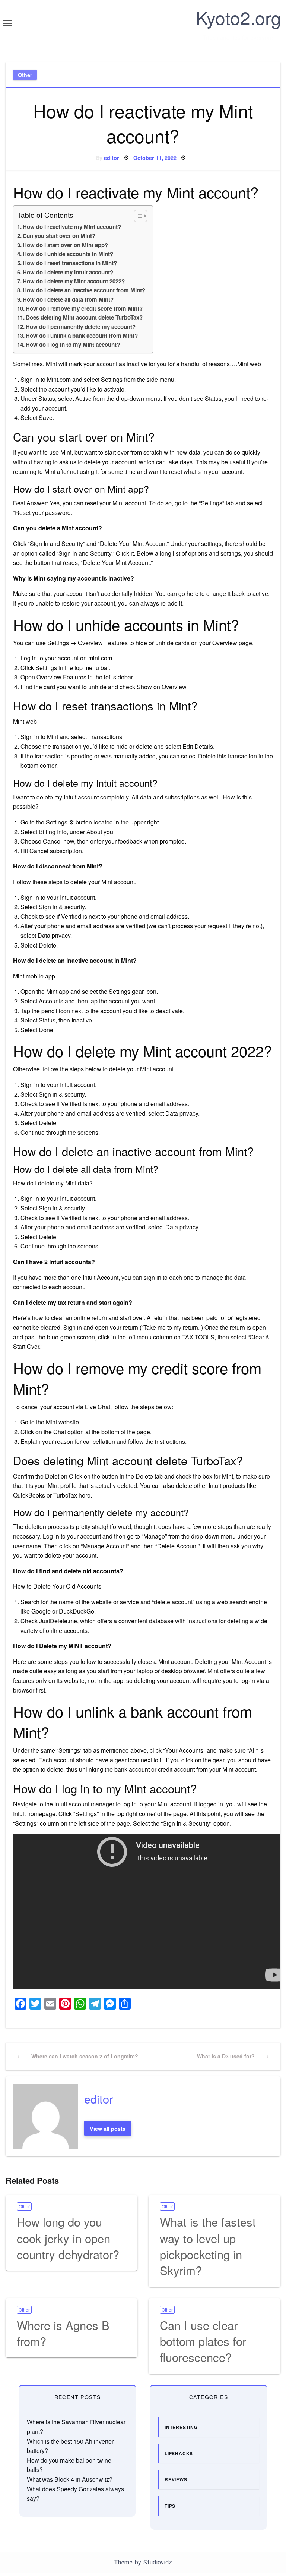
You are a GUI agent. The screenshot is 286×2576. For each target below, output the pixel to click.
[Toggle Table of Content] (137, 216)
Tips (170, 2506)
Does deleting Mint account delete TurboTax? (84, 317)
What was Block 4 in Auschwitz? (70, 2479)
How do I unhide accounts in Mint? (68, 254)
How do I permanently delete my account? (81, 327)
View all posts (108, 2129)
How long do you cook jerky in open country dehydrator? (68, 2238)
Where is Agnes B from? (63, 2333)
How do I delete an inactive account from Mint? (84, 290)
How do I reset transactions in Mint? (70, 263)
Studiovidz (158, 2562)
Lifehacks (179, 2453)
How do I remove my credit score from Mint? (84, 308)
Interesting (181, 2427)
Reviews (176, 2479)
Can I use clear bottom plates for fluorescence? (203, 2341)
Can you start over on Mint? (59, 236)
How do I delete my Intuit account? (68, 272)
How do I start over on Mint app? (65, 245)
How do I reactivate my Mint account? (72, 227)
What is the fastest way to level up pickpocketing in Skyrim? (208, 2246)
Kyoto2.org (239, 17)
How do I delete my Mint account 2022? (74, 281)
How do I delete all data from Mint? (68, 299)
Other (25, 75)
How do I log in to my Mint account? (73, 345)
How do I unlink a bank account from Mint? (82, 336)
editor (112, 158)
